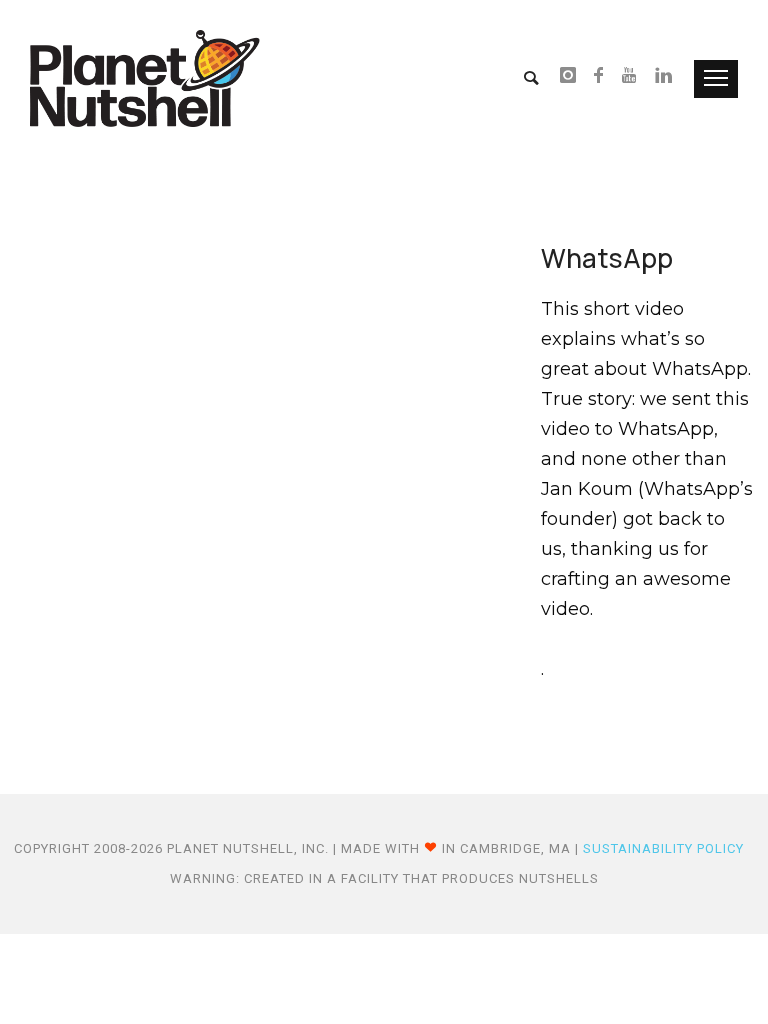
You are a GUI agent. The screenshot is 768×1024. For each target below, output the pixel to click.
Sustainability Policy (663, 848)
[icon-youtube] (635, 77)
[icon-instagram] (574, 77)
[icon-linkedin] (664, 77)
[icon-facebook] (604, 77)
